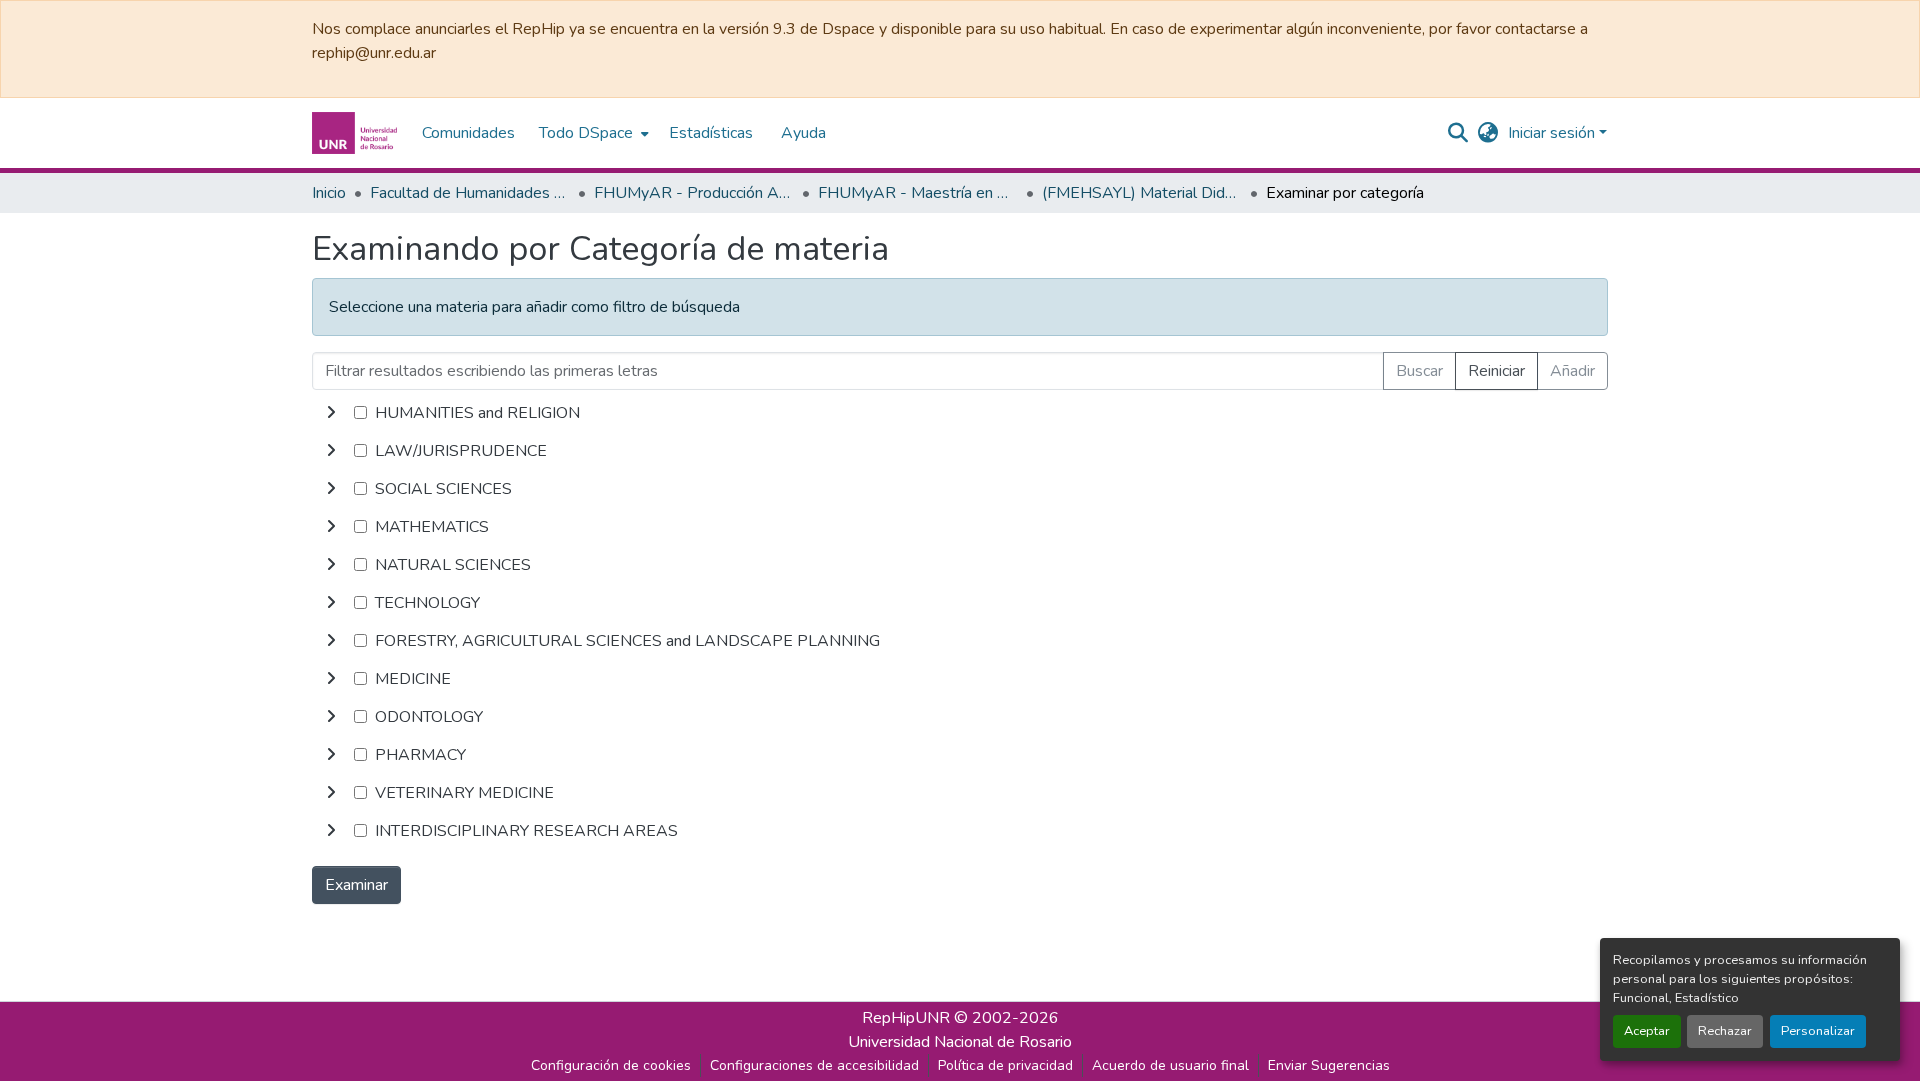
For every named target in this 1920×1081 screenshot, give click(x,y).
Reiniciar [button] (1496, 371)
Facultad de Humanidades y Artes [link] (470, 193)
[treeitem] (960, 451)
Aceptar (1647, 1031)
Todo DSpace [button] (586, 133)
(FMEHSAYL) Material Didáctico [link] (1142, 193)
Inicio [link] (329, 193)
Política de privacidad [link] (1005, 1065)
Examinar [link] (356, 885)
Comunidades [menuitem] (468, 133)
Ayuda (803, 133)
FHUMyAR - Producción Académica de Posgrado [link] (694, 193)
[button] (357, 133)
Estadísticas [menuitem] (711, 133)
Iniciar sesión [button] (1553, 133)
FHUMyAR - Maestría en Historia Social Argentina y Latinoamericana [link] (918, 193)
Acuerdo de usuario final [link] (1170, 1065)
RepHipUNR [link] (906, 1018)
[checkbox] (360, 412)
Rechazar (1725, 1031)
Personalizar (1818, 1031)
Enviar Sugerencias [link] (1329, 1065)
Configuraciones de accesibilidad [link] (814, 1065)
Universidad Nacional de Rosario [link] (960, 1042)
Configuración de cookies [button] (611, 1065)
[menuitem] (592, 133)
